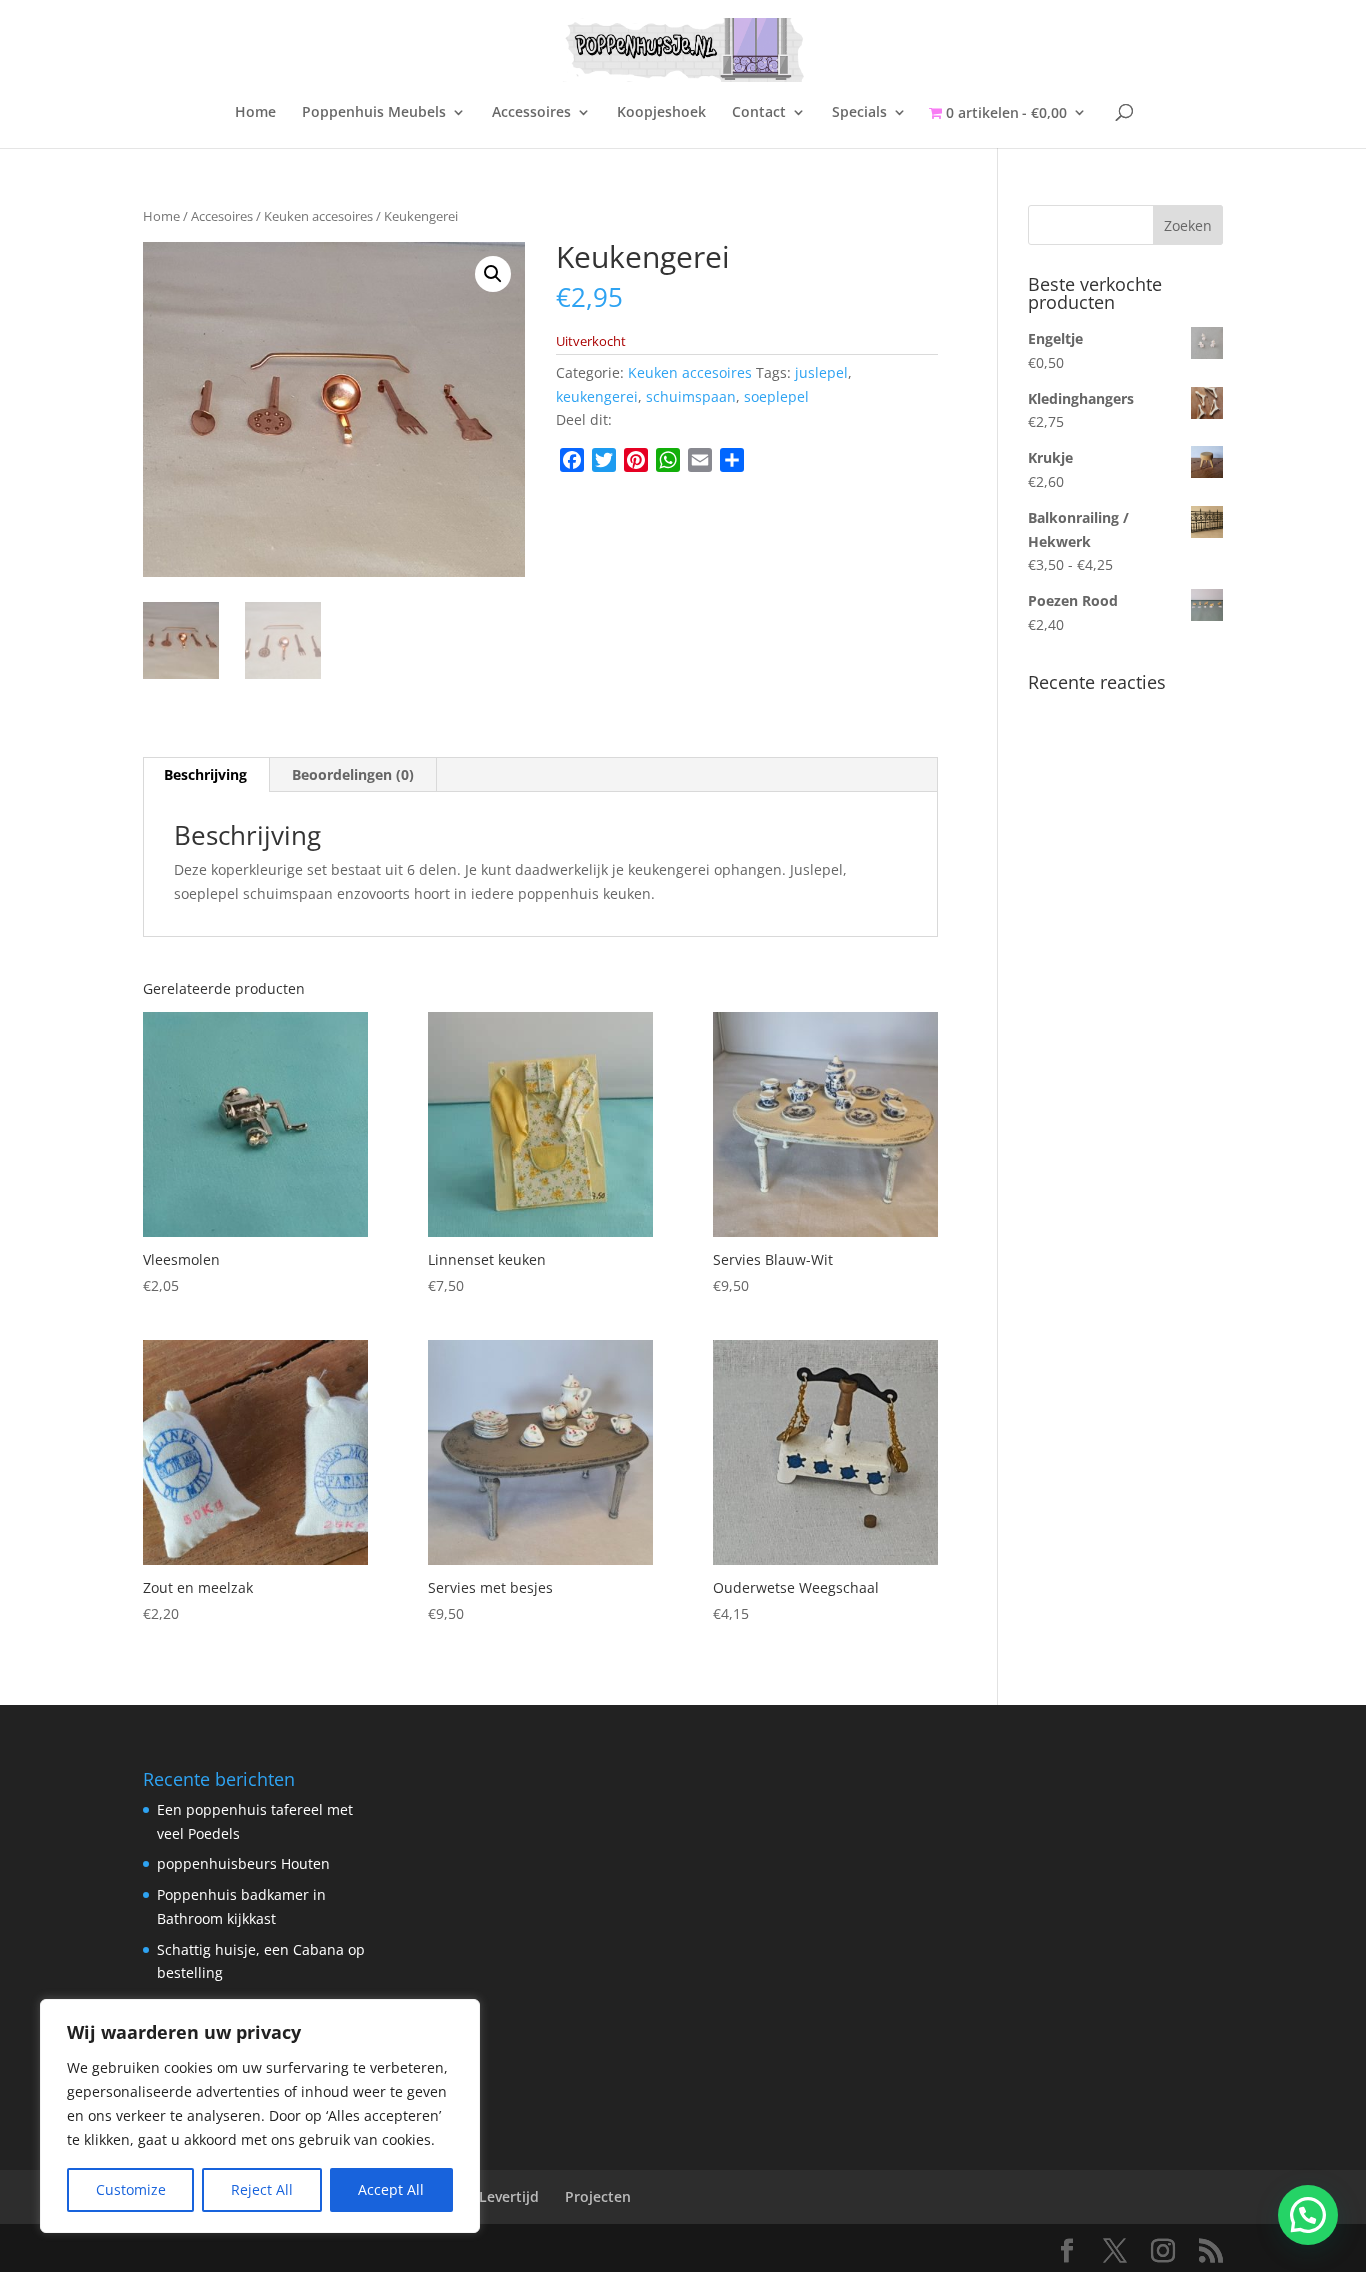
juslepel (821, 372)
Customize (131, 2189)
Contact (759, 113)
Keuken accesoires (318, 216)
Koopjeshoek (661, 113)
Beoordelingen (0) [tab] (353, 774)
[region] (260, 2116)
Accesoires (222, 216)
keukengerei (597, 396)
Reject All (262, 2189)
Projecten (598, 2196)
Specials (859, 113)
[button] (493, 274)
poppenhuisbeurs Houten (243, 1863)
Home (255, 113)
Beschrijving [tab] (205, 774)
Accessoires (531, 113)
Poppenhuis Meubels (374, 113)
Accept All (391, 2189)
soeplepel (776, 396)
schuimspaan (691, 396)
